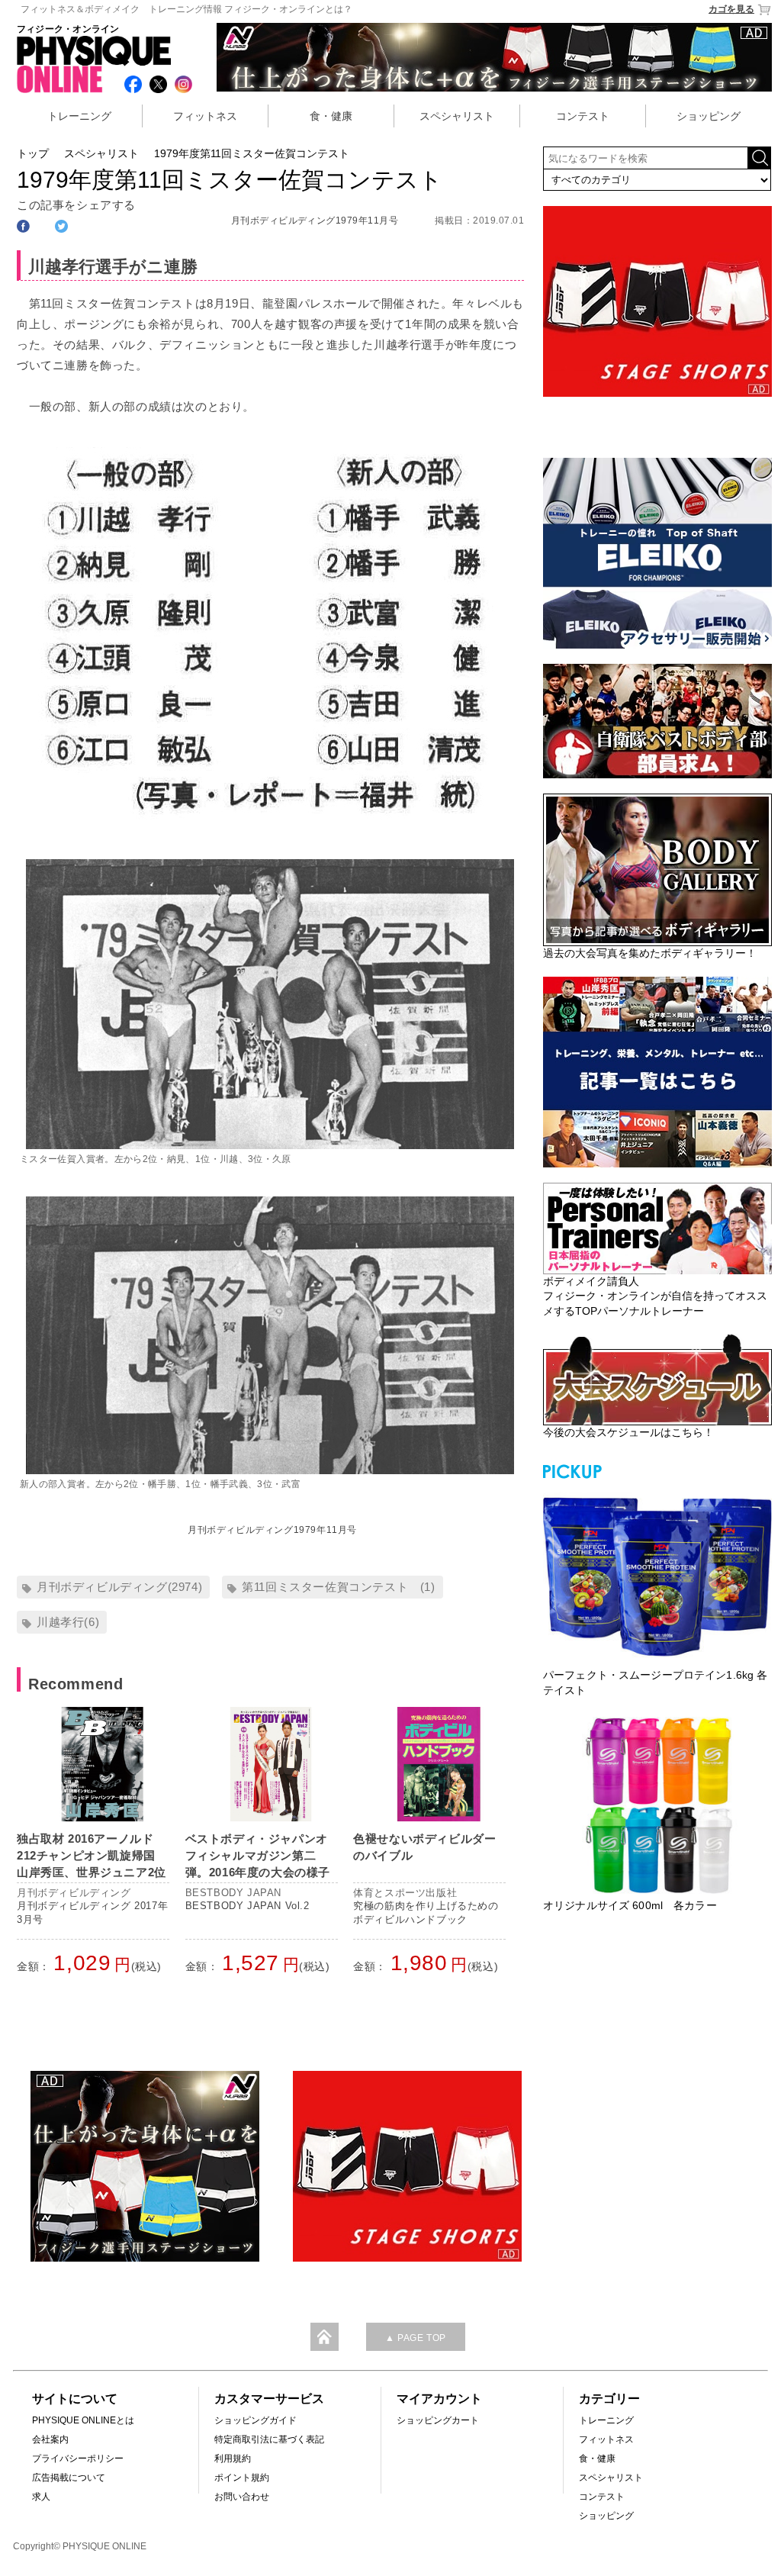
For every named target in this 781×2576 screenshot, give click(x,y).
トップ (33, 153)
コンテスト (583, 116)
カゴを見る (731, 9)
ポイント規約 (242, 2478)
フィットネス (205, 116)
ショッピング (709, 116)
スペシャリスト (457, 116)
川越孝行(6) (68, 1622)
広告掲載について (69, 2478)
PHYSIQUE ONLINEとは (83, 2420)
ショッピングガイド (256, 2420)
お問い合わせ (242, 2497)
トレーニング (79, 116)
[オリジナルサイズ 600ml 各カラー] (657, 1805)
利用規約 (233, 2458)
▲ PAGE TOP (416, 2338)
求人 (41, 2497)
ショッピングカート (438, 2420)
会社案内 (50, 2439)
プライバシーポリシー (78, 2458)
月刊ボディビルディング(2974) (119, 1587)
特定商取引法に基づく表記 (269, 2439)
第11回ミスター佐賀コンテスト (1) (338, 1587)
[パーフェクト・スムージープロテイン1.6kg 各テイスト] (657, 1575)
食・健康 (331, 116)
